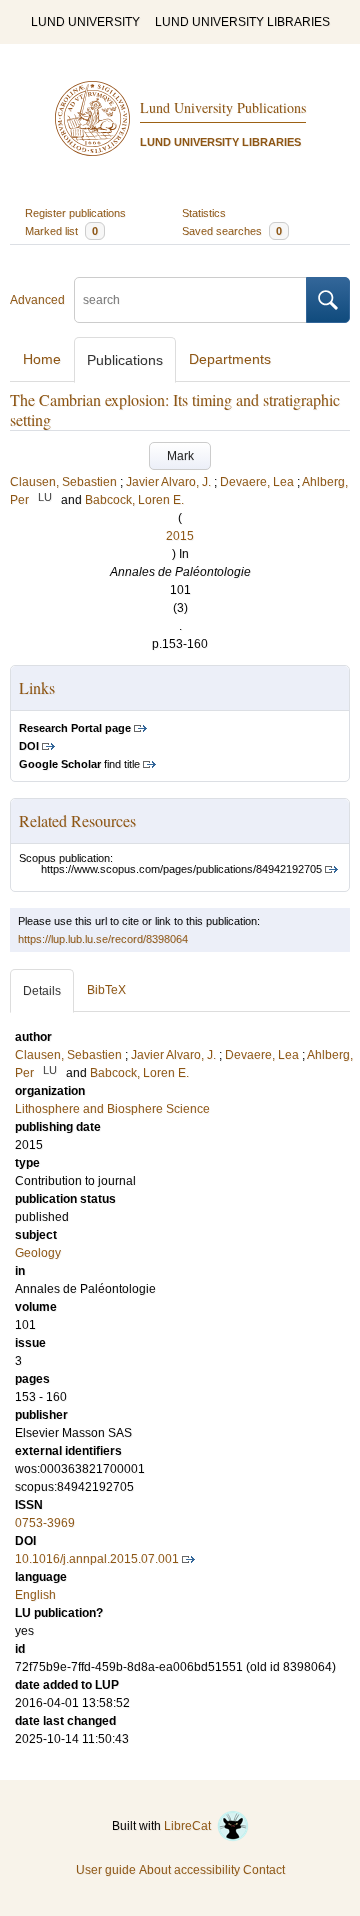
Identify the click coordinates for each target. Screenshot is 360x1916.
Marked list (61, 231)
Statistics (204, 213)
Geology (38, 1253)
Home (42, 359)
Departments (230, 359)
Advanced (37, 300)
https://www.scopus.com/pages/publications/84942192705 (181, 869)
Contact (264, 1870)
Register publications (75, 213)
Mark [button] (180, 456)
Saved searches (232, 231)
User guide (106, 1870)
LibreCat (190, 1826)
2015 (180, 536)
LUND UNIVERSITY (85, 22)
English (35, 1595)
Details (42, 991)
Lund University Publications (223, 107)
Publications (125, 360)
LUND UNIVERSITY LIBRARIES (242, 22)
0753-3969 (45, 1523)
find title (79, 764)
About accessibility (189, 1870)
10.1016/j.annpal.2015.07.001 (97, 1559)
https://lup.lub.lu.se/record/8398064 (103, 939)
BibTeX (106, 990)
